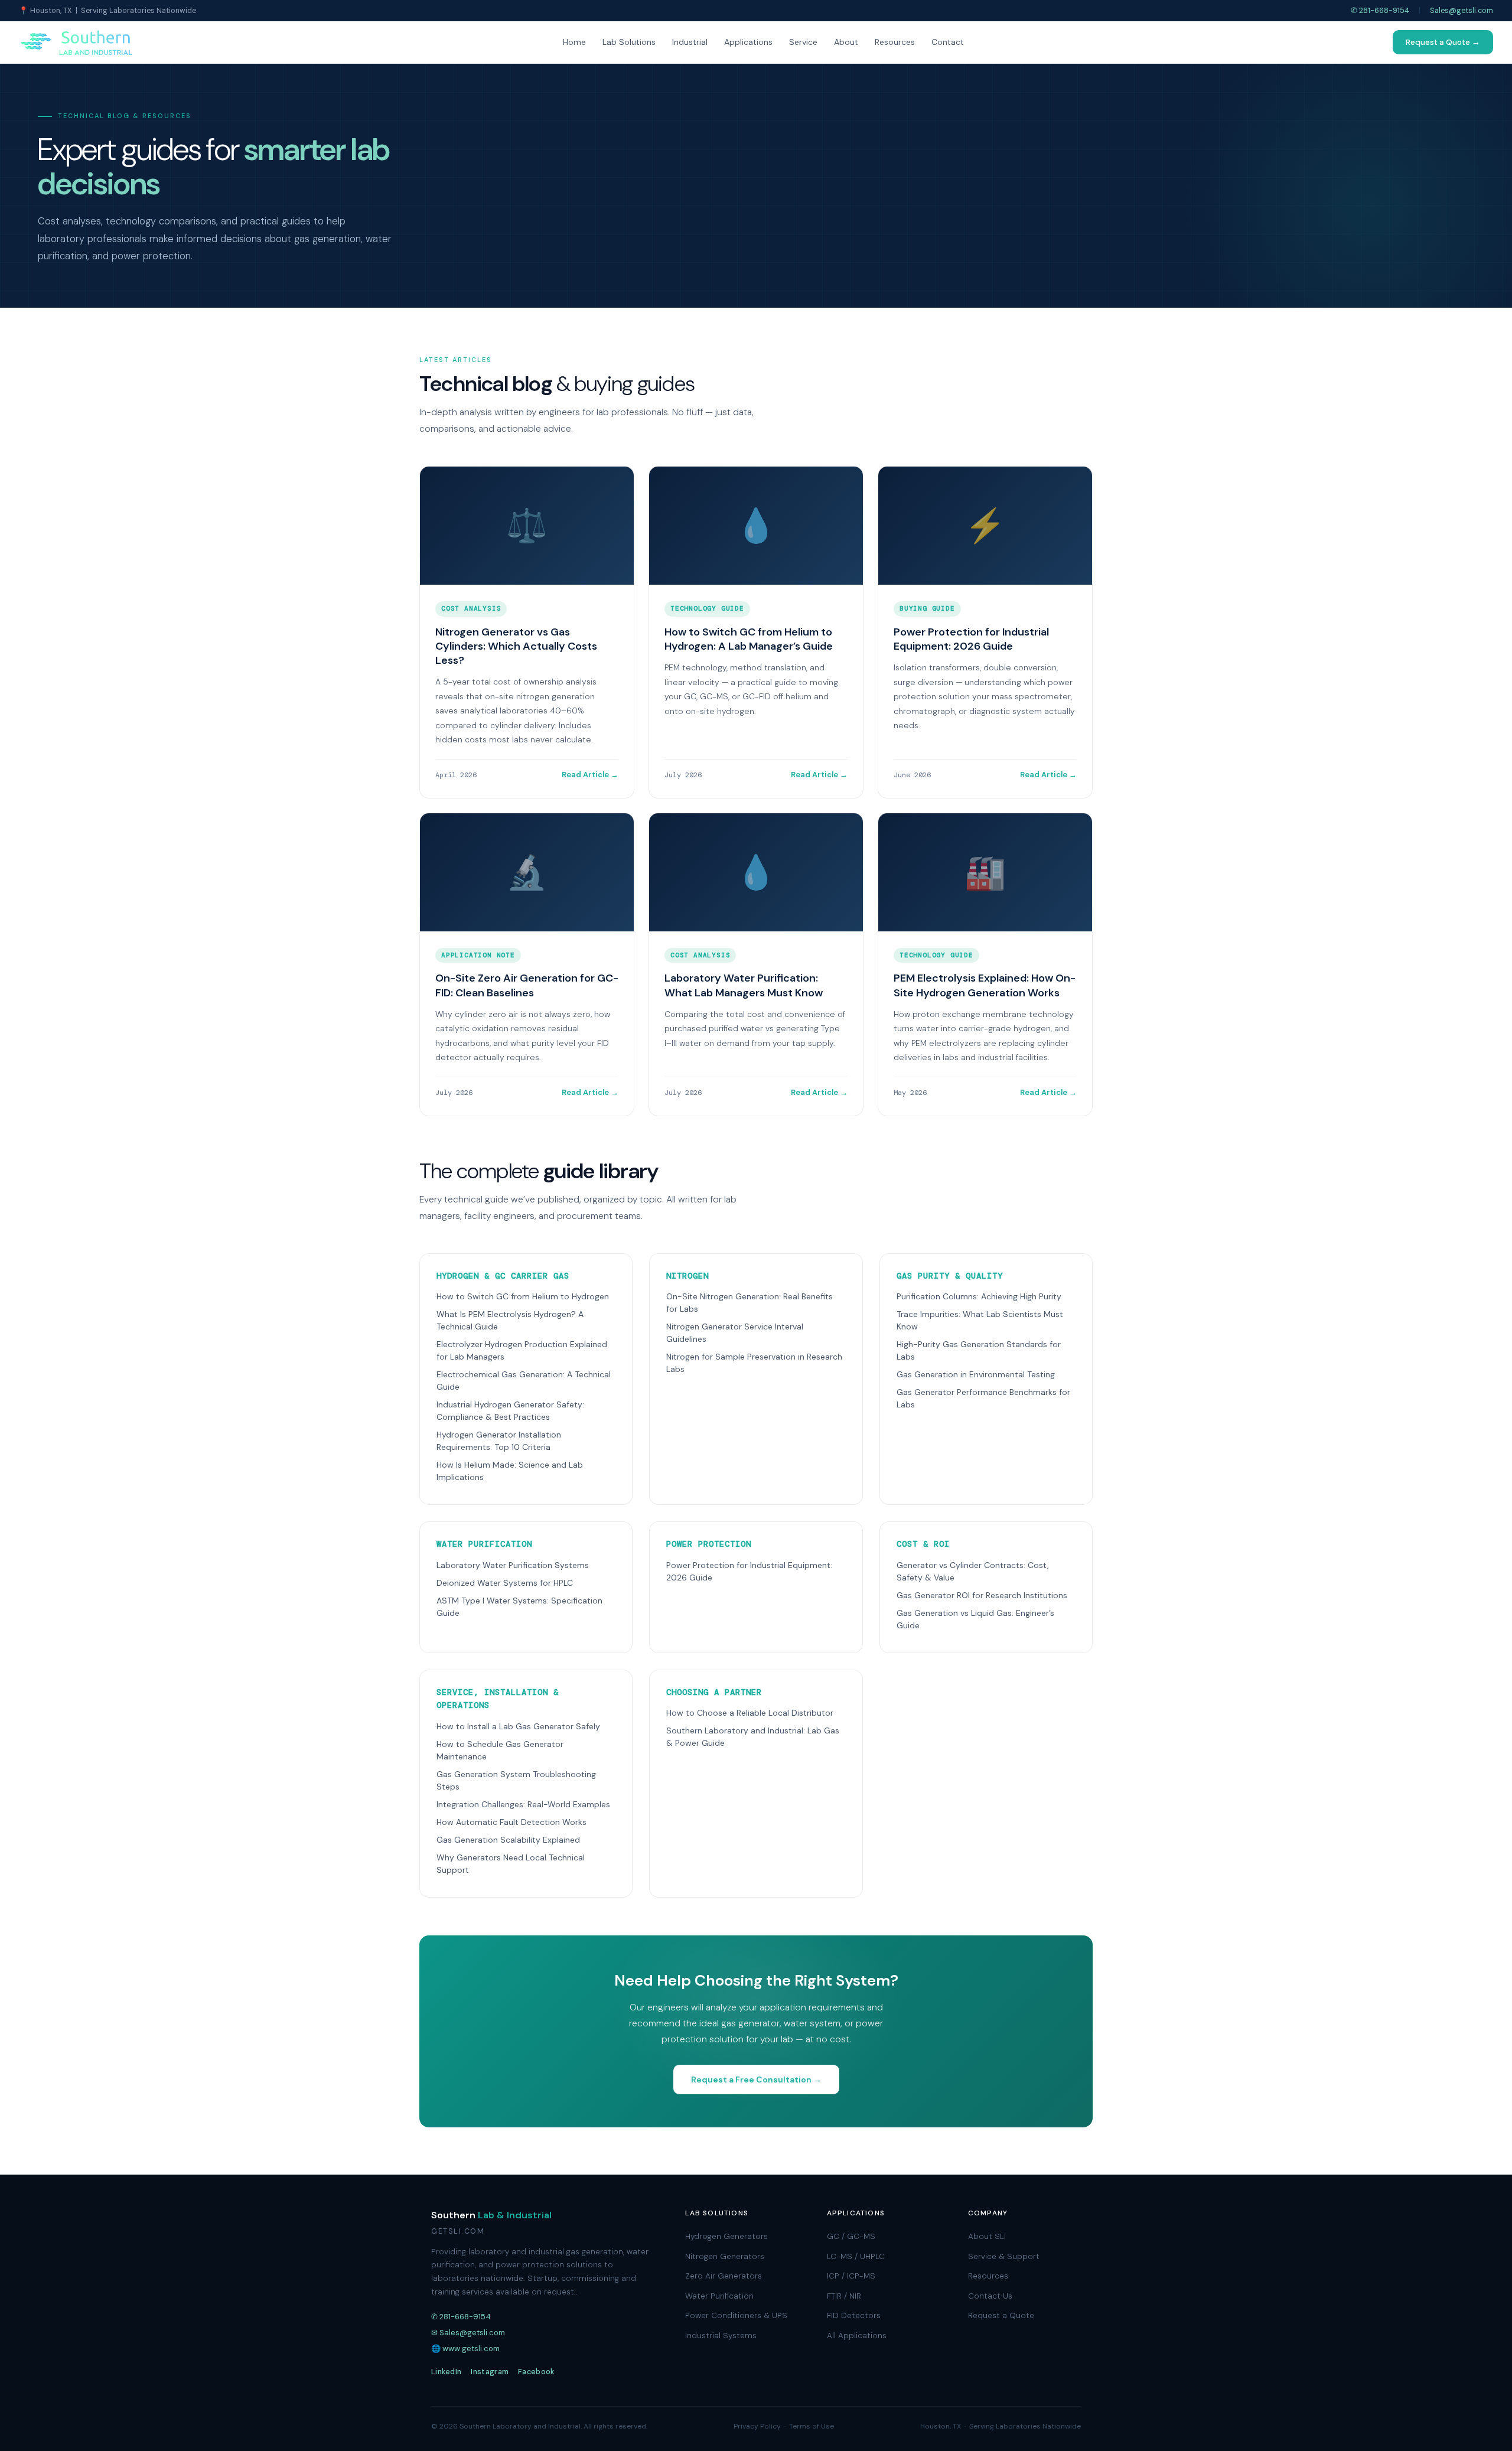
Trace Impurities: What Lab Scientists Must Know (980, 1320)
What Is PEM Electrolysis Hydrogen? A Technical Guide (510, 1320)
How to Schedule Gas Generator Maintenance (500, 1750)
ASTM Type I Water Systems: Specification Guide (519, 1607)
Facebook (536, 2372)
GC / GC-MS (851, 2236)
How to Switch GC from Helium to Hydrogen (523, 1296)
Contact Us (990, 2296)
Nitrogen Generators (725, 2256)
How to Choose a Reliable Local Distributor (750, 1713)
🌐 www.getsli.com (465, 2349)
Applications (748, 42)
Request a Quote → (1443, 42)
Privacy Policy (757, 2426)
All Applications (857, 2336)
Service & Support (1004, 2256)
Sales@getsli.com (1462, 11)
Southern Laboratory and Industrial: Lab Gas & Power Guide (753, 1737)
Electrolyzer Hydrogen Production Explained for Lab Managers (522, 1350)
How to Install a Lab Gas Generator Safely (518, 1726)
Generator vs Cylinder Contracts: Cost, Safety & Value (973, 1571)
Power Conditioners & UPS (736, 2315)
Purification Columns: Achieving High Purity (979, 1296)
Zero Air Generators (724, 2276)
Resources (895, 42)
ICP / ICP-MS (851, 2276)
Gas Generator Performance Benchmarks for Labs (983, 1398)
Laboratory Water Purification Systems (513, 1565)
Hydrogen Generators (726, 2236)
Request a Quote (1001, 2315)
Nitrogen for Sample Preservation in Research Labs (754, 1363)
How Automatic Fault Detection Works (511, 1822)
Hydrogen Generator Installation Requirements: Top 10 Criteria (499, 1441)
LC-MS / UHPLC (856, 2256)
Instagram (490, 2372)
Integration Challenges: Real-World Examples (523, 1804)
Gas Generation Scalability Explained (508, 1840)
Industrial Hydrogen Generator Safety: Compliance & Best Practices (510, 1411)
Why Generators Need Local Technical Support (511, 1864)
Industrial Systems (721, 2336)
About (846, 42)
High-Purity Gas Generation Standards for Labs (979, 1350)
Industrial (690, 42)
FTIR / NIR (844, 2296)
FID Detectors (854, 2315)
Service (803, 42)
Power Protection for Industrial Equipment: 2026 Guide (749, 1571)
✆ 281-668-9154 (1380, 11)
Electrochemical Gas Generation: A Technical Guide (524, 1381)
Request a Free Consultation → (756, 2080)
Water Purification (719, 2296)
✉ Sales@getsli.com (468, 2333)
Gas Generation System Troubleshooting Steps (516, 1780)
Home (574, 42)
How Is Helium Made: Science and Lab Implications (510, 1471)
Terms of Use (812, 2426)
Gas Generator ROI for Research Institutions (982, 1595)
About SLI (987, 2236)
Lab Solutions (629, 42)
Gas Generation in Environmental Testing (976, 1374)
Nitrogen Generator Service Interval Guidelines (735, 1333)
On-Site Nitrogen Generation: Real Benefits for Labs (750, 1303)
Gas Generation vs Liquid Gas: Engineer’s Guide (975, 1619)
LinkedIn (446, 2372)
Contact (948, 42)
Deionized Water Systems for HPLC (505, 1583)
